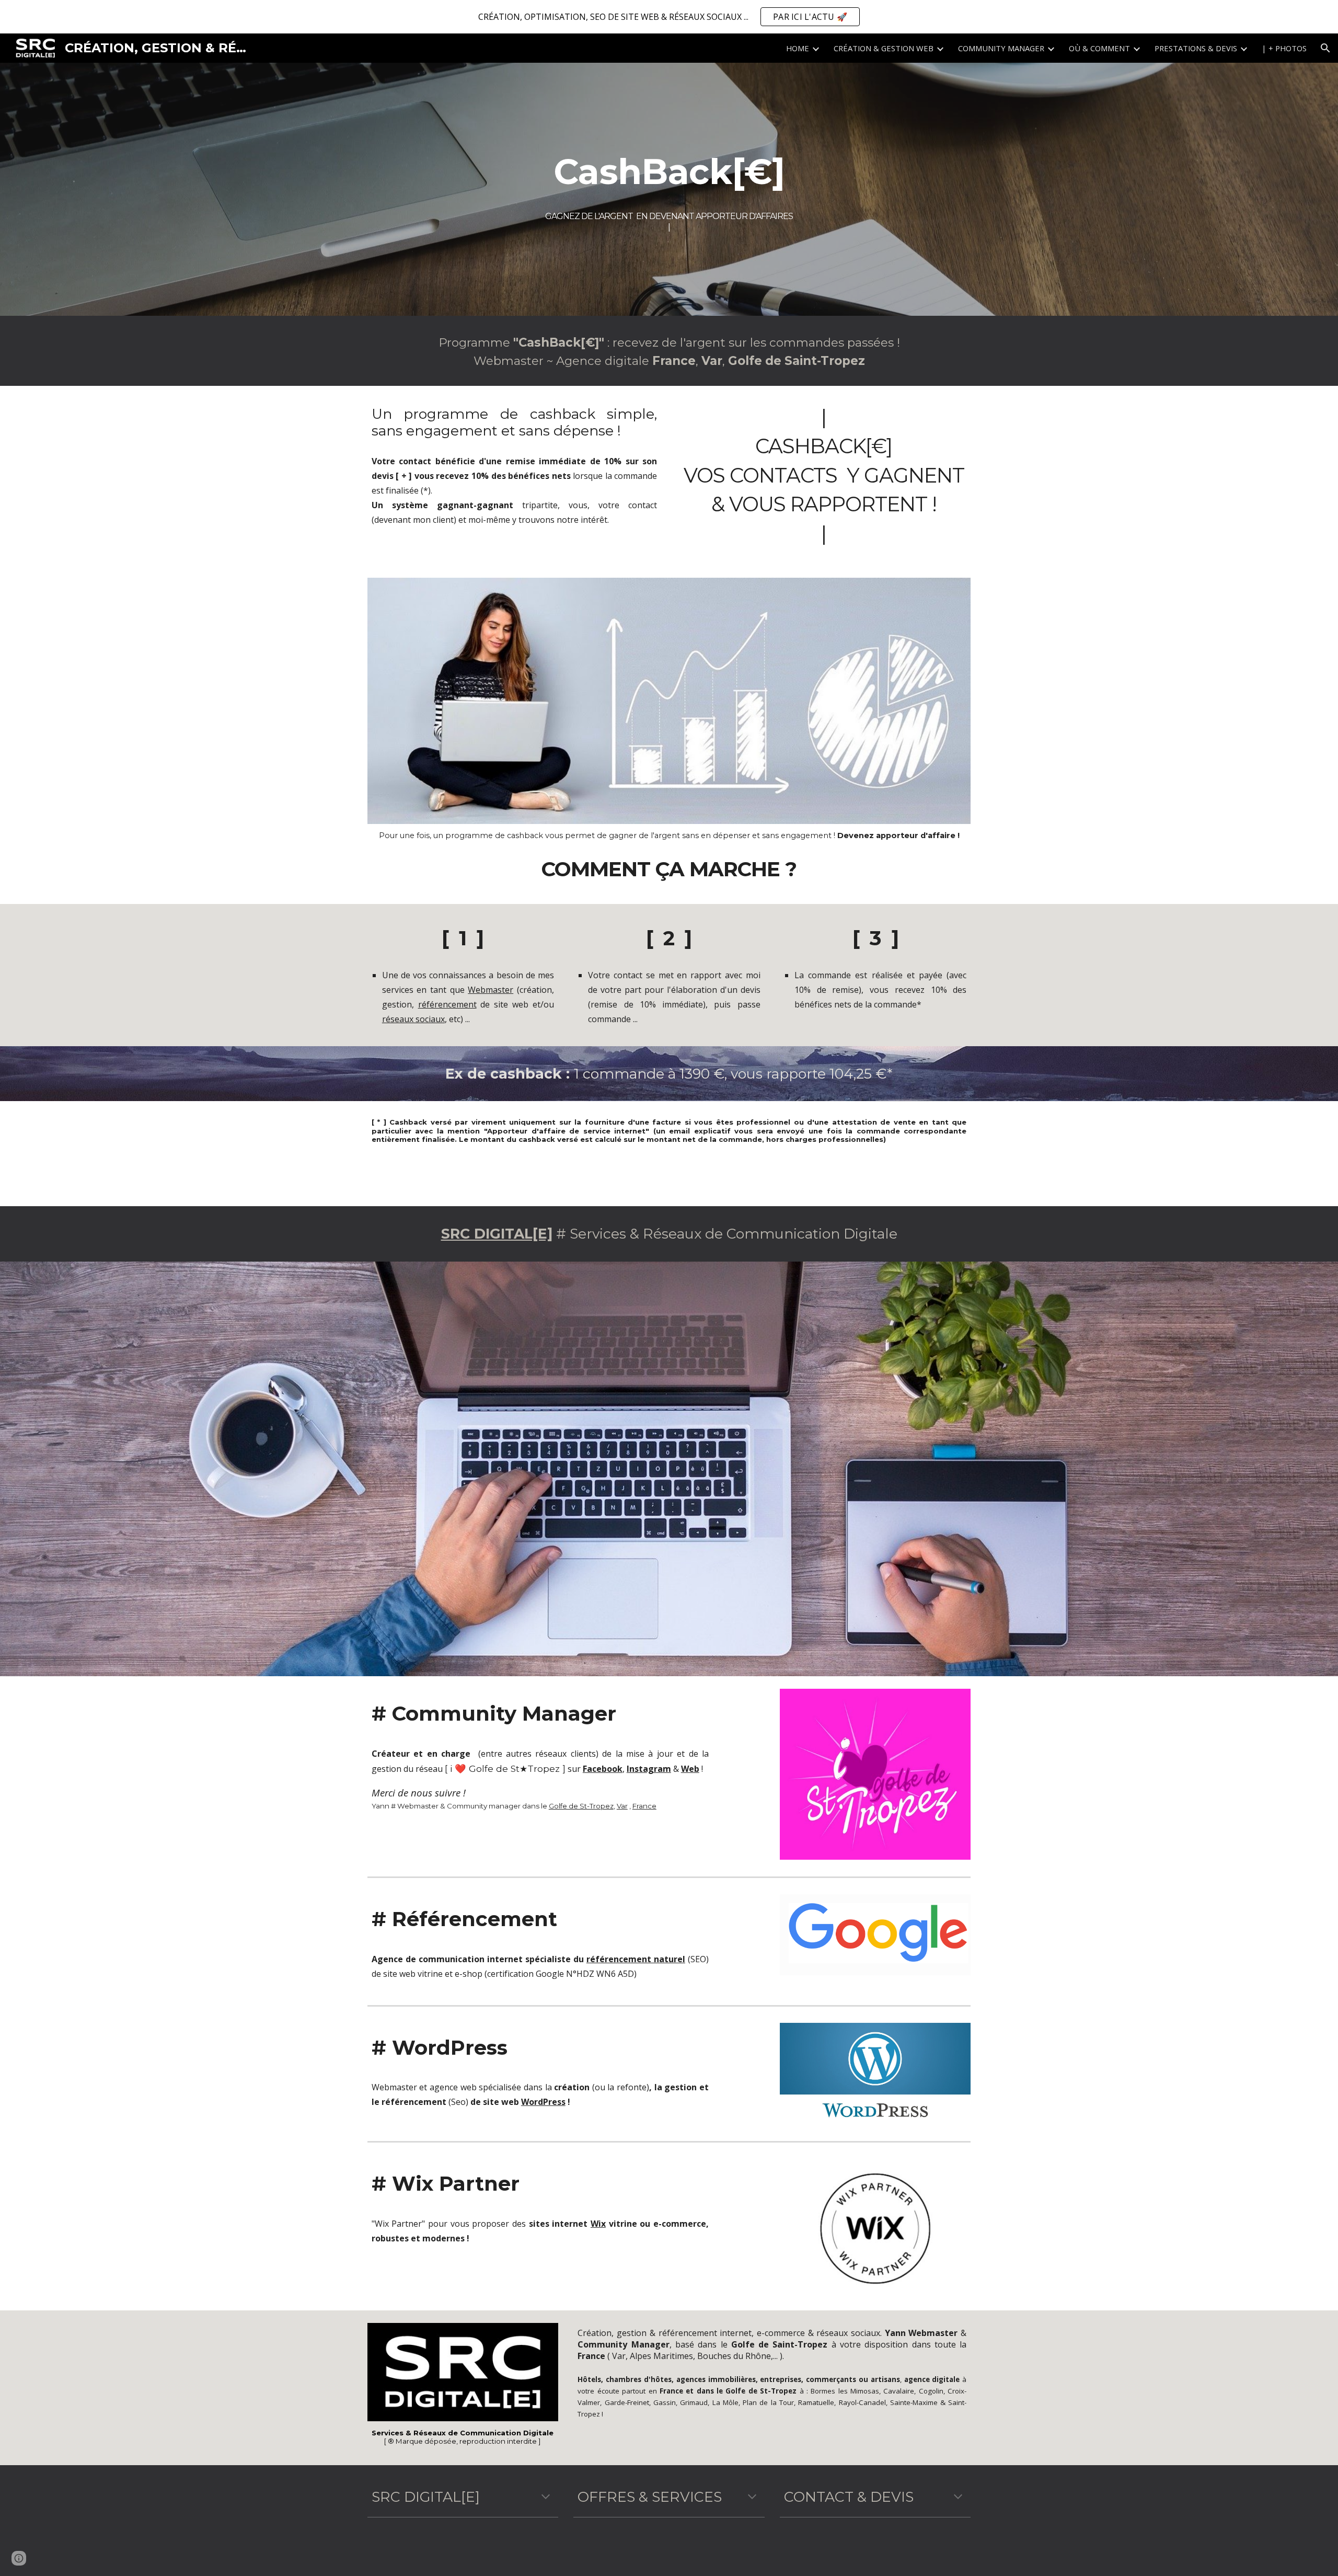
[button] (1325, 48)
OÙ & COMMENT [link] (1099, 48)
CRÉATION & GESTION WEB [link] (884, 48)
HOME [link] (798, 48)
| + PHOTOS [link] (1284, 48)
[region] (669, 17)
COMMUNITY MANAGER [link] (1001, 48)
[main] (669, 171)
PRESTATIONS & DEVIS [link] (1196, 48)
